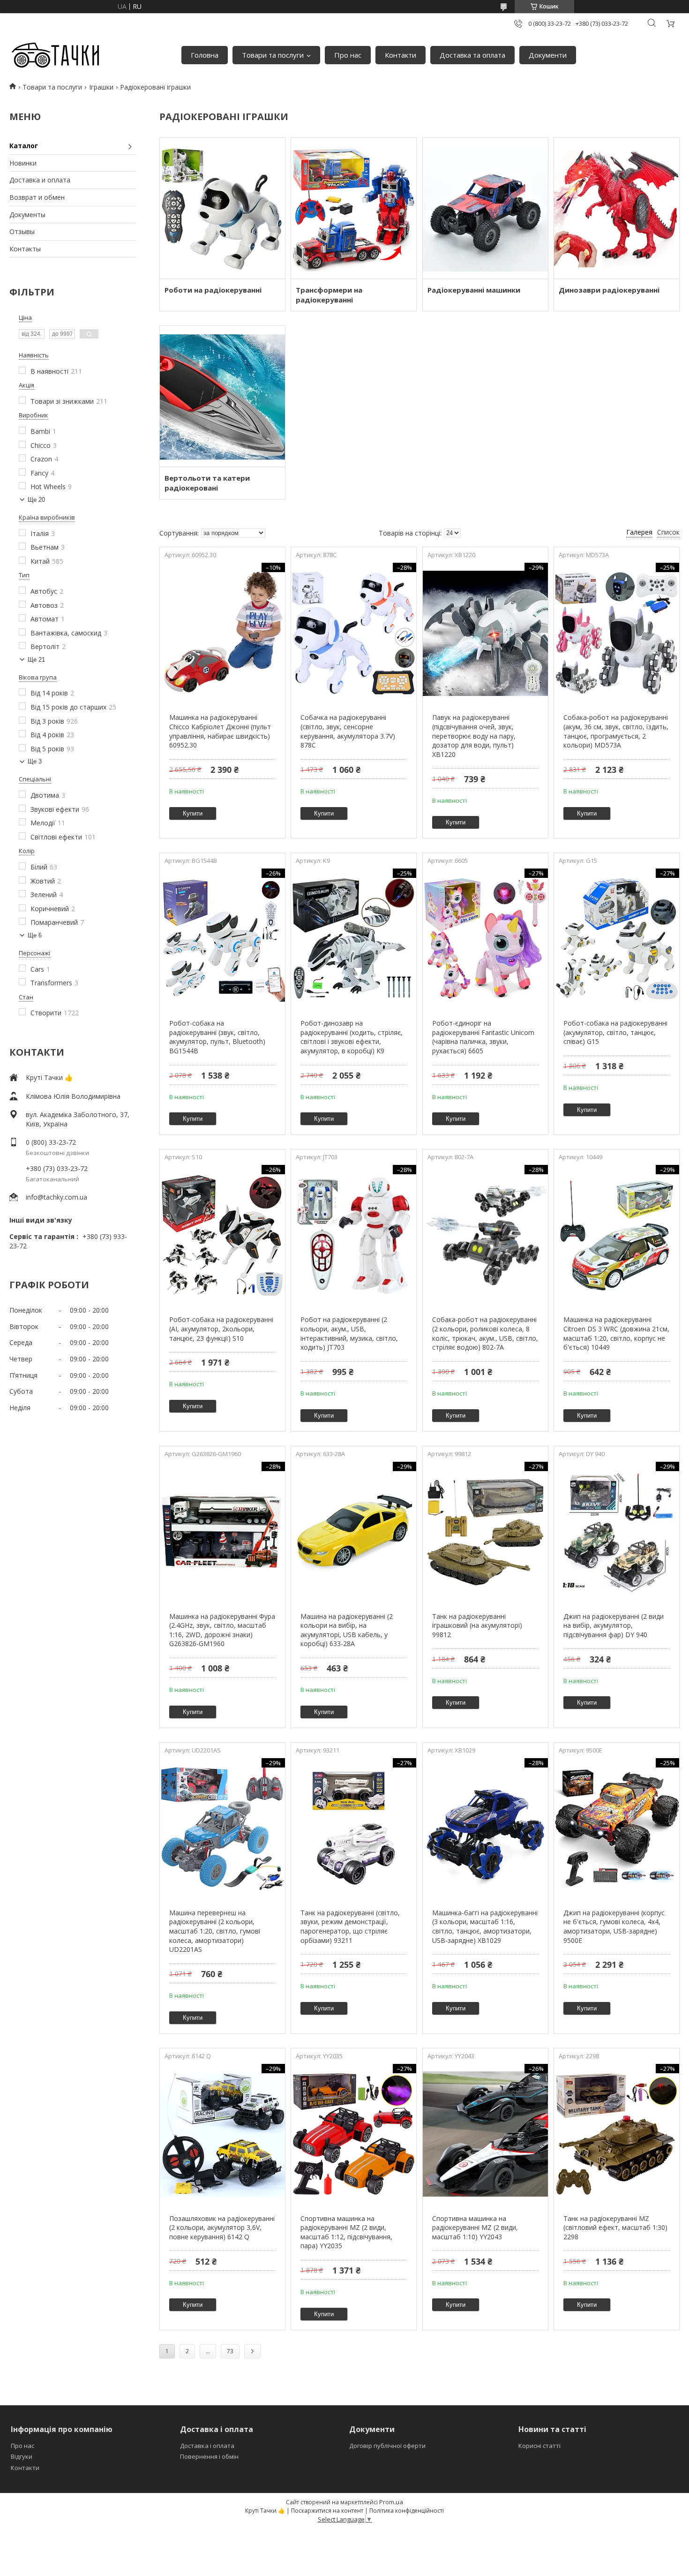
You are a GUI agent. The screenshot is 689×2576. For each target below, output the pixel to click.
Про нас (348, 55)
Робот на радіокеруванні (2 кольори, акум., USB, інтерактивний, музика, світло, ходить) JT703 (349, 1333)
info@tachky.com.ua (56, 1197)
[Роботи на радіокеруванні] (222, 208)
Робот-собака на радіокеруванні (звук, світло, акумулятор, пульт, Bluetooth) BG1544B (217, 1037)
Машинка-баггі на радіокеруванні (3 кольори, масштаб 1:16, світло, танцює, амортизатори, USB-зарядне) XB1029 (485, 1926)
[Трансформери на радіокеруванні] (354, 208)
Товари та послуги (273, 55)
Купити (193, 813)
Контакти (401, 55)
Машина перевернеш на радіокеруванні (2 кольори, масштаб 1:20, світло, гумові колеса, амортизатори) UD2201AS (215, 1931)
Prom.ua (391, 2502)
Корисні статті (539, 2446)
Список (668, 532)
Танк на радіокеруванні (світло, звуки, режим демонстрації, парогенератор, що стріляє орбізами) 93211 (350, 1926)
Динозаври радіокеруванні (609, 290)
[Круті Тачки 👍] (55, 55)
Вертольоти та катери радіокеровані (207, 483)
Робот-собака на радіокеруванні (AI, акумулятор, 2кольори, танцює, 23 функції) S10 (221, 1329)
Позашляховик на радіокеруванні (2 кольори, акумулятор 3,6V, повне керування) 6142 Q (222, 2228)
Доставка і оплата (207, 2446)
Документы (27, 215)
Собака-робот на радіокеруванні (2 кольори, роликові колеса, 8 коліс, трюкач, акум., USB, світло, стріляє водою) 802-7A (485, 1333)
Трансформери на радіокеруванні (329, 295)
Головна (205, 55)
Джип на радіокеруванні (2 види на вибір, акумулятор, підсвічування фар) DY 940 (614, 1625)
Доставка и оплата (40, 180)
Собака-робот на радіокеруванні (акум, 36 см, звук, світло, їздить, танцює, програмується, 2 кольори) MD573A (616, 731)
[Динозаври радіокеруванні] (617, 208)
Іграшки (101, 87)
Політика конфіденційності (407, 2511)
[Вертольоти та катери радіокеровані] (222, 396)
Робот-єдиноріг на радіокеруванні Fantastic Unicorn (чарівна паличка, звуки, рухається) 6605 (483, 1037)
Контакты (25, 249)
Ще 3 (35, 761)
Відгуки (22, 2456)
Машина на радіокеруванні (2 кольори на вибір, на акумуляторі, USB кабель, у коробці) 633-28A (347, 1630)
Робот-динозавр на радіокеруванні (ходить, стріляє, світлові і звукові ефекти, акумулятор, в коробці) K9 (352, 1037)
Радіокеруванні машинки (474, 290)
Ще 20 (36, 500)
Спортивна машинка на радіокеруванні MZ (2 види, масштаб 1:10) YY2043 (475, 2228)
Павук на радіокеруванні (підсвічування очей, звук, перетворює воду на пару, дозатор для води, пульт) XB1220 (474, 736)
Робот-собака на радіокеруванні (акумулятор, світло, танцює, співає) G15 (615, 1032)
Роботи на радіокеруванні (213, 290)
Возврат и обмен (37, 197)
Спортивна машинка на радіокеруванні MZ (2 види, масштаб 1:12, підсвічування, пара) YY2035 (346, 2232)
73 (230, 2351)
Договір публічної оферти (387, 2446)
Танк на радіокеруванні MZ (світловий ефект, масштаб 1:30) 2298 (615, 2228)
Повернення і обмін (209, 2456)
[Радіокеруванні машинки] (485, 208)
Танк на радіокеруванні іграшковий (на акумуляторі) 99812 (477, 1625)
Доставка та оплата (472, 55)
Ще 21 (36, 660)
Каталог (24, 146)
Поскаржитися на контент (327, 2511)
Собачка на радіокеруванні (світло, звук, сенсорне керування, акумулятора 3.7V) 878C (348, 731)
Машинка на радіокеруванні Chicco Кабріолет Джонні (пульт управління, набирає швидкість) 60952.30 (220, 731)
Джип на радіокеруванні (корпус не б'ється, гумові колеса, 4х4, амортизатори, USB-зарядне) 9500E (614, 1926)
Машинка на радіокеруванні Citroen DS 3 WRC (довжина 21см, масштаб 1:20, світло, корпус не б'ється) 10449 (616, 1333)
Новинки (23, 163)
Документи (548, 55)
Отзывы (22, 231)
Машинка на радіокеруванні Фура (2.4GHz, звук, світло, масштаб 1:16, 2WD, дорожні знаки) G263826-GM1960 (222, 1630)
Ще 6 (35, 935)
